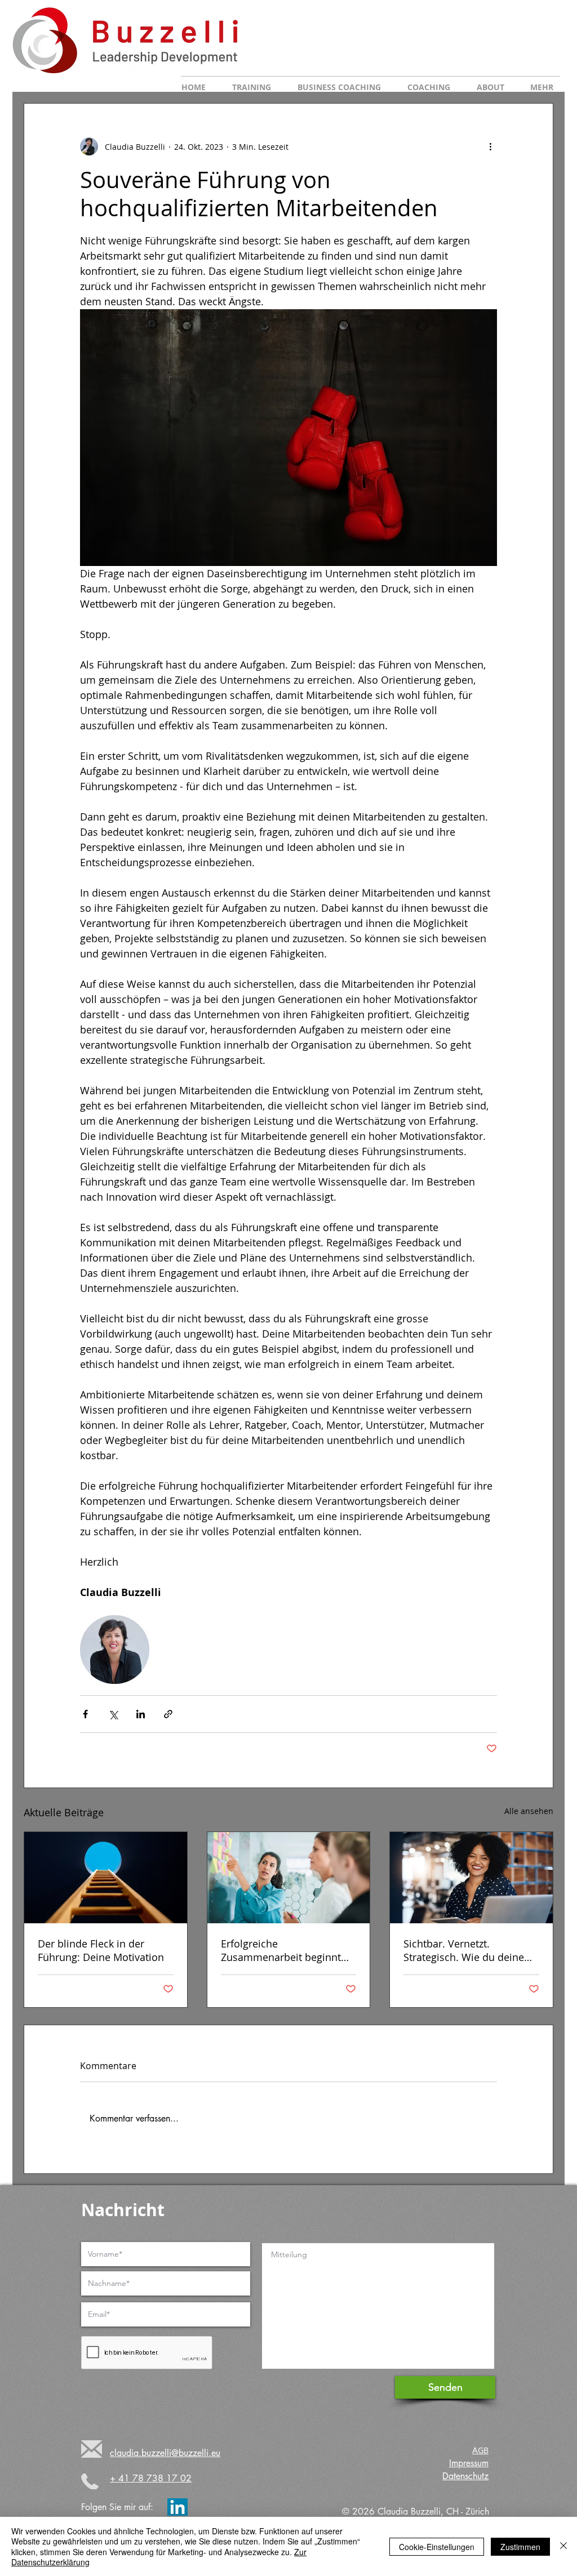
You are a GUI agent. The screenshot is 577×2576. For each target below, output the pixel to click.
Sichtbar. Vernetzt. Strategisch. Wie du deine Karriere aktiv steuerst (464, 1950)
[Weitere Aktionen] (490, 146)
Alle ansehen (529, 1811)
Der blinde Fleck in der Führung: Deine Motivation (101, 1950)
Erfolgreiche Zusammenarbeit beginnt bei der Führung (281, 1950)
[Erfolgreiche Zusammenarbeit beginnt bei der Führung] (289, 1878)
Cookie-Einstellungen (437, 2547)
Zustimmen (520, 2547)
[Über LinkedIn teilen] (141, 1714)
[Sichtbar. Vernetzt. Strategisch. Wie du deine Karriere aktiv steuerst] (471, 1878)
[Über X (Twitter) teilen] (113, 1714)
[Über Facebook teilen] (85, 1714)
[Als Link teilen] (168, 1714)
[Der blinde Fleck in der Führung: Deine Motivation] (106, 1878)
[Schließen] (563, 2546)
